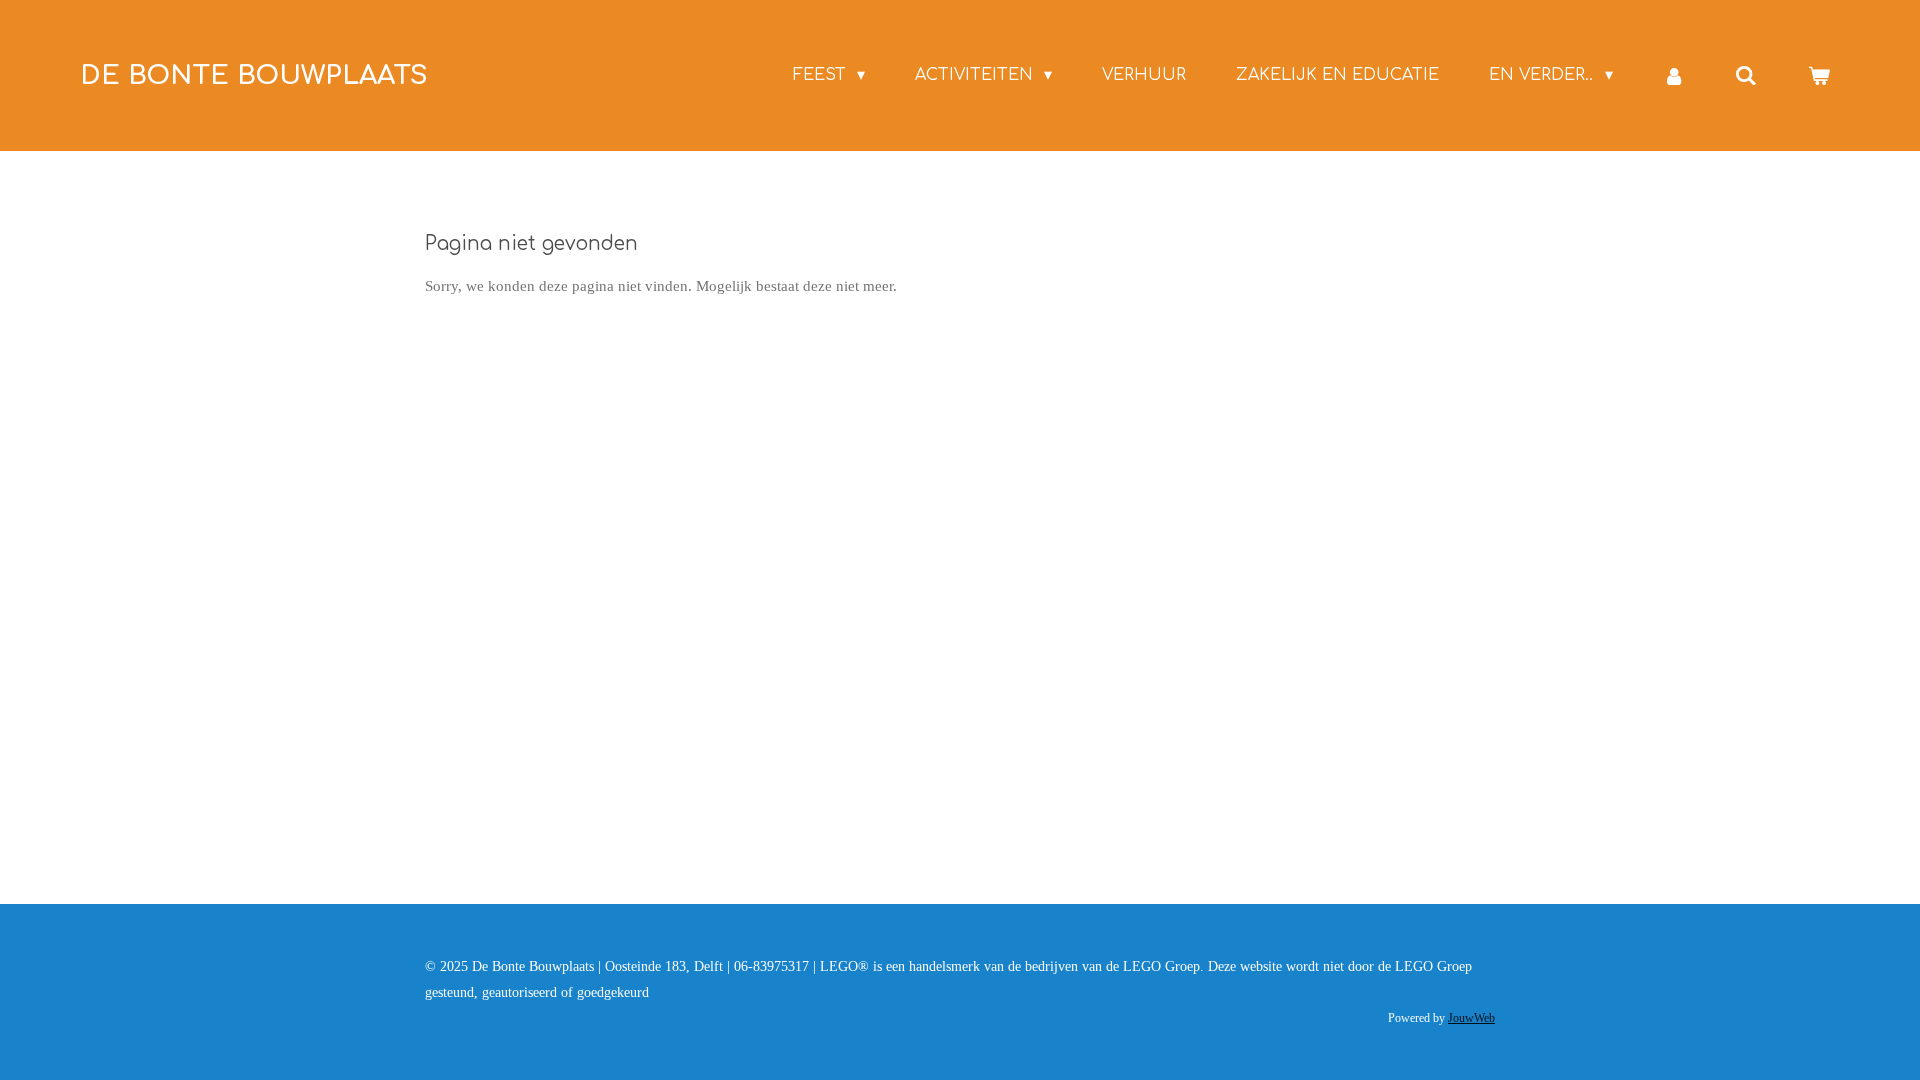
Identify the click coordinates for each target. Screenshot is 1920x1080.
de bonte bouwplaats (254, 75)
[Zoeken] (1746, 75)
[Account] (1674, 75)
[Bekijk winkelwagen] (1819, 75)
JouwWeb (1471, 1018)
